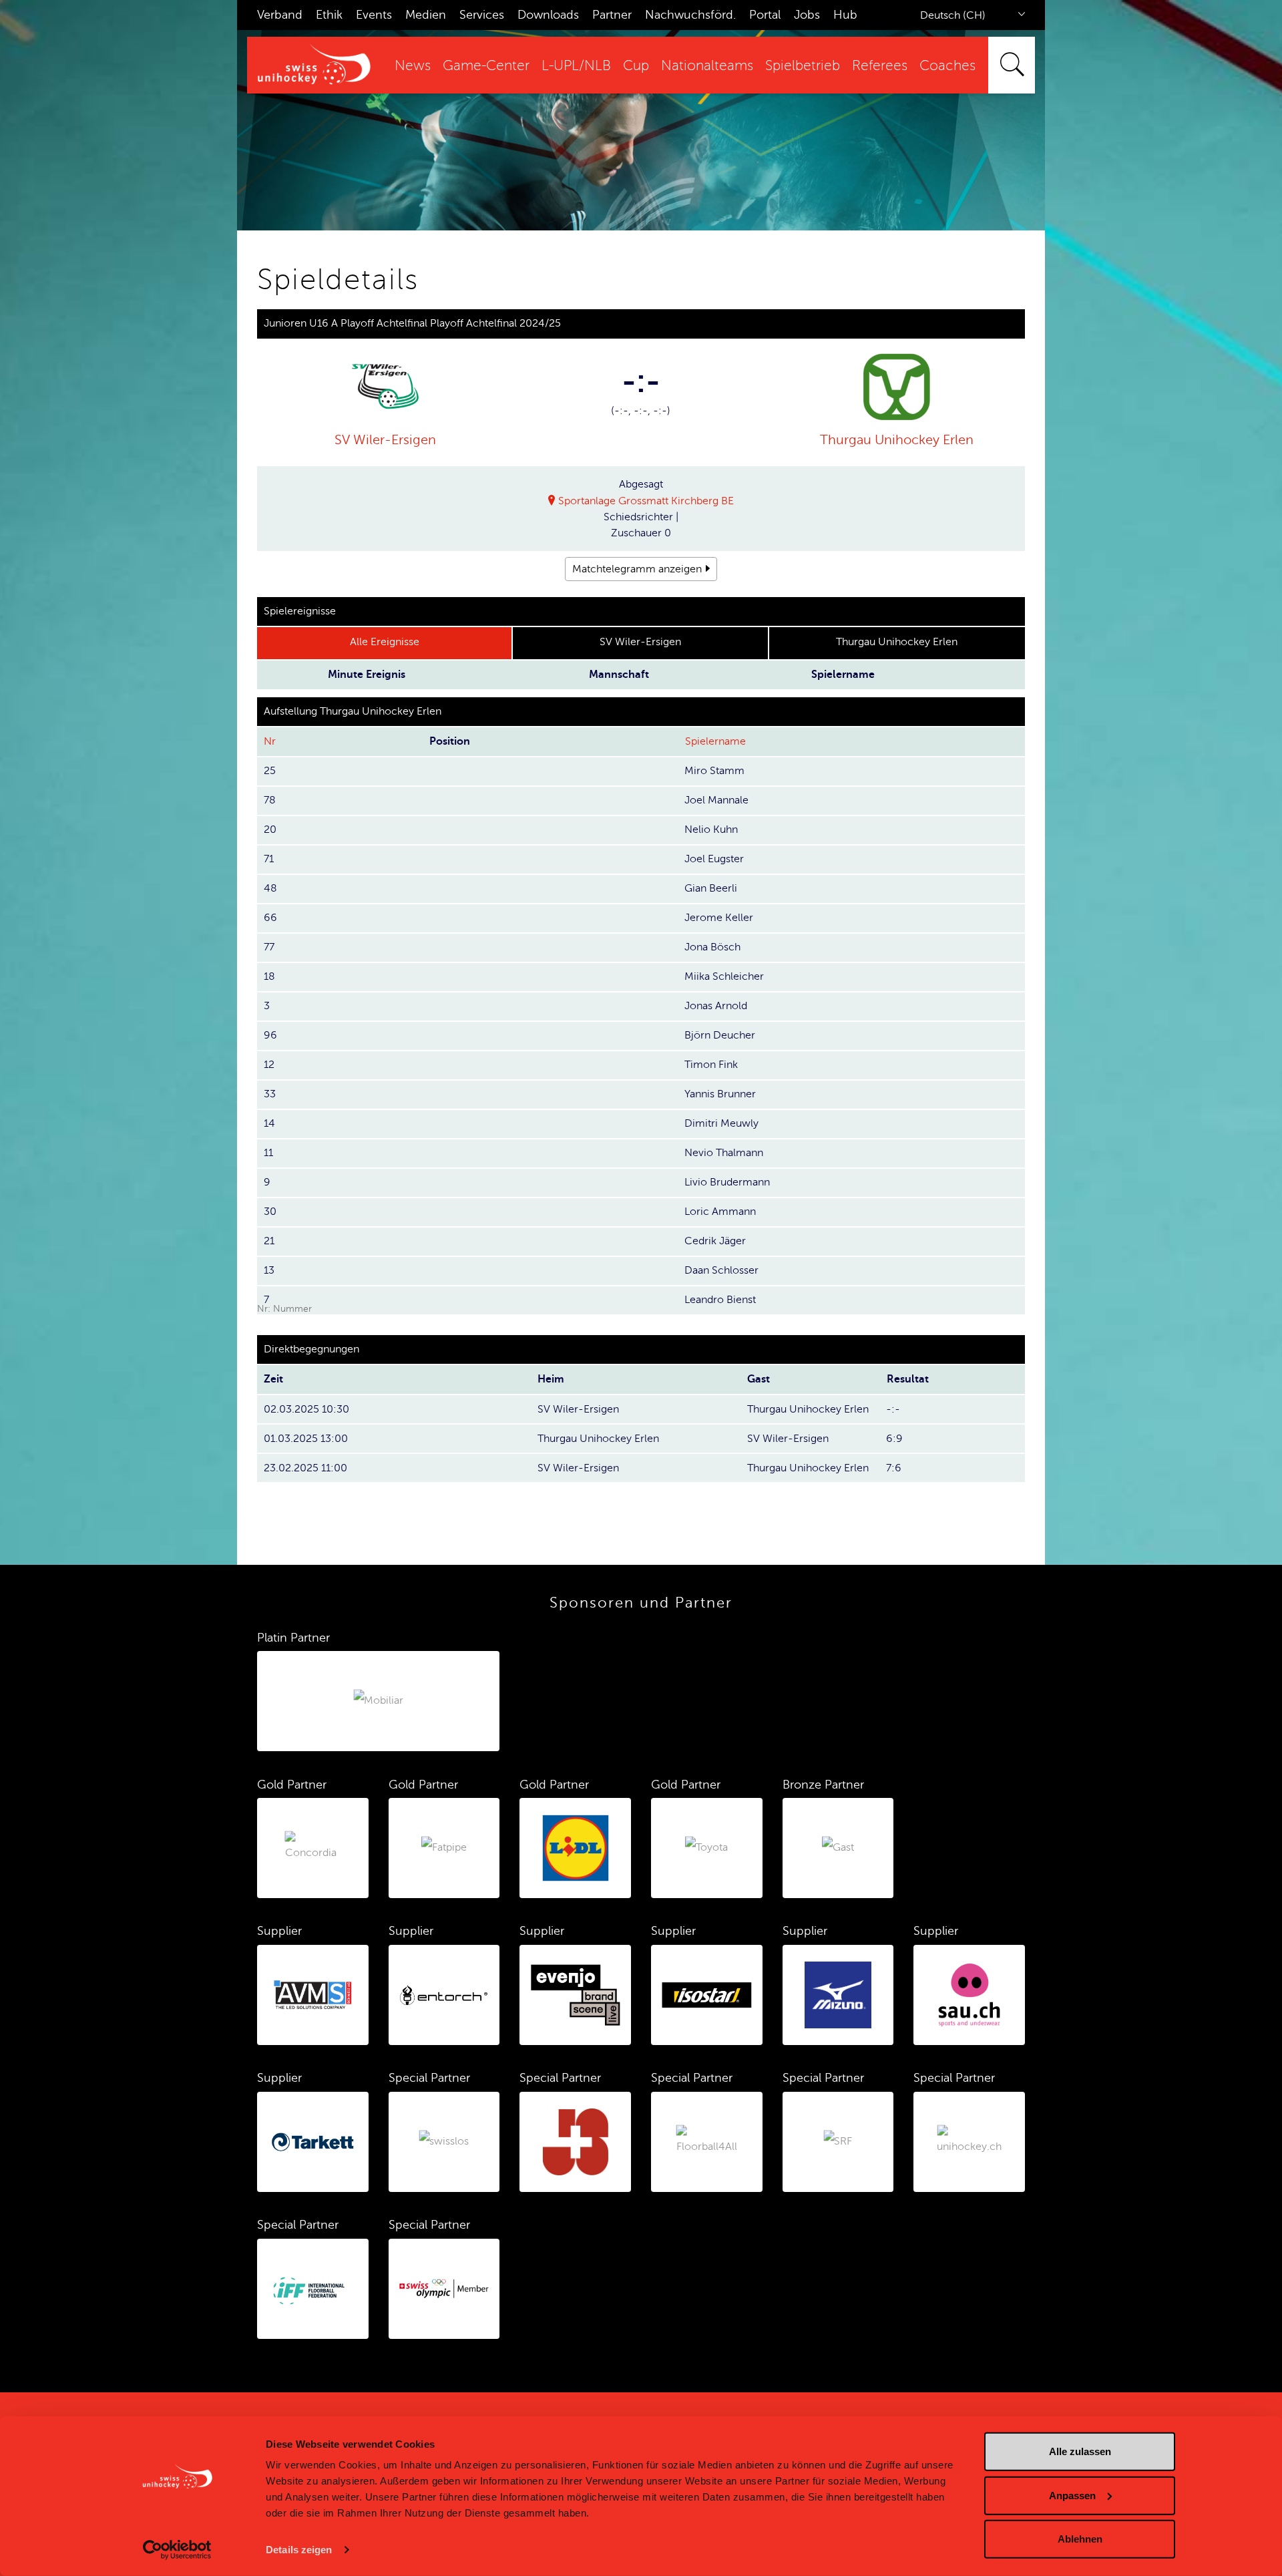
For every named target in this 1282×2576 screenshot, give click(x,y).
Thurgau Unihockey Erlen (897, 440)
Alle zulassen (1080, 2451)
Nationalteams (707, 66)
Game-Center (486, 66)
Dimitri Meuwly (721, 1123)
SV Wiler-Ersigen (385, 440)
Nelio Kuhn (711, 830)
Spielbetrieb (803, 66)
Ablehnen (1080, 2539)
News (413, 66)
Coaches (947, 66)
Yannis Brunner (720, 1094)
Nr (270, 741)
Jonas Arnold (716, 1006)
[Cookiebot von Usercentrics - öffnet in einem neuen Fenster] (177, 2550)
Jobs (807, 15)
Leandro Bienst (720, 1300)
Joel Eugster (714, 859)
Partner (612, 15)
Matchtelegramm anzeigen (637, 569)
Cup (636, 66)
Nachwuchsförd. (690, 15)
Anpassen (1072, 2495)
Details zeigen (299, 2550)
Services (482, 15)
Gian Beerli (711, 888)
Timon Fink (711, 1065)
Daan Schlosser (721, 1270)
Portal (765, 15)
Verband (280, 15)
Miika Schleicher (724, 976)
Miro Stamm (714, 771)
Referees (880, 66)
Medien (426, 15)
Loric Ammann (720, 1212)
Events (374, 15)
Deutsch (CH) (953, 15)
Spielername (715, 741)
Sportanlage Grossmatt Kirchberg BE (646, 501)
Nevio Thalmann (724, 1153)
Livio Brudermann (727, 1182)
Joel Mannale (716, 800)
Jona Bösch (712, 947)
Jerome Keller (719, 918)
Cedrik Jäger (715, 1241)
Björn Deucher (720, 1035)
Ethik (329, 15)
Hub (845, 15)
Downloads (548, 15)
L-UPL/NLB (576, 66)
